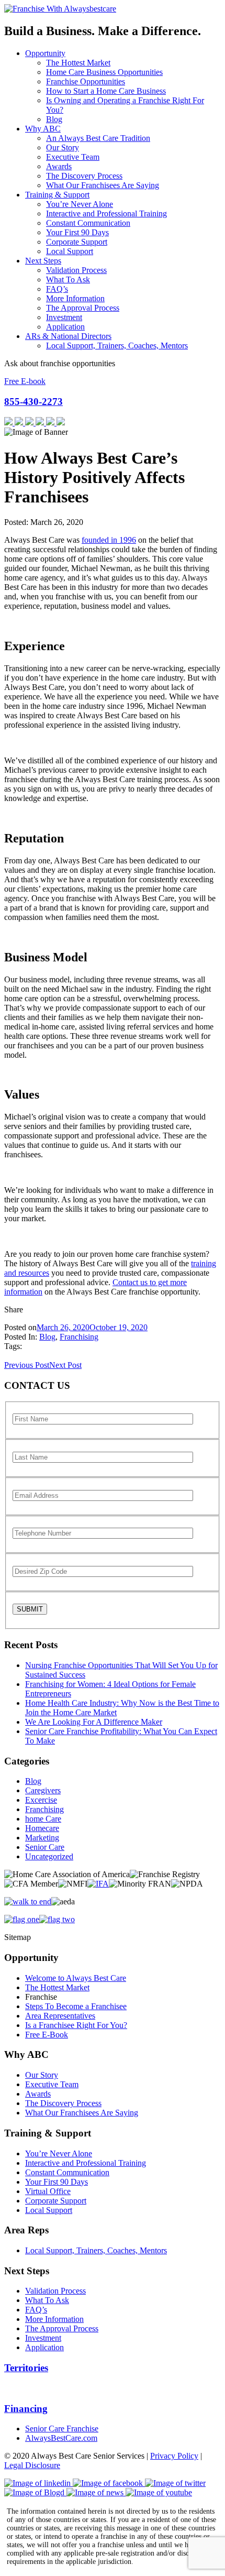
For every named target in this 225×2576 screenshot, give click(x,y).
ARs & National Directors (68, 336)
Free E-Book (47, 2035)
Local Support (70, 251)
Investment (64, 317)
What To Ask (68, 279)
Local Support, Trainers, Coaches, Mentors (117, 346)
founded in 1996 (109, 540)
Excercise (41, 1800)
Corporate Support (77, 242)
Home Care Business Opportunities (104, 72)
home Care (43, 1819)
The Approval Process (83, 308)
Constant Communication (88, 223)
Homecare (42, 1828)
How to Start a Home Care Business (106, 91)
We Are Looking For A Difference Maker (94, 1722)
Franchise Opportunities (86, 81)
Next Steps (43, 261)
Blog (54, 119)
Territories (26, 2368)
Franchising (79, 1337)
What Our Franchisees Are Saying (103, 185)
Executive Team (73, 157)
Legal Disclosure (32, 2465)
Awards (59, 166)
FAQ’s (57, 289)
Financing (26, 2409)
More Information (75, 298)
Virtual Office (48, 2191)
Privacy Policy (174, 2456)
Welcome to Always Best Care (76, 1978)
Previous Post (27, 1365)
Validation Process (76, 270)
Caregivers (43, 1790)
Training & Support (57, 195)
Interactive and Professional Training (106, 213)
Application (65, 327)
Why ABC (43, 129)
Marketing (42, 1838)
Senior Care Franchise (62, 2429)
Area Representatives (60, 2016)
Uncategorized (49, 1856)
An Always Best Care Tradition (98, 138)
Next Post (65, 1365)
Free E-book (25, 381)
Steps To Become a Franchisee (76, 2006)
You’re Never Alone (80, 204)
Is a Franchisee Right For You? (76, 2025)
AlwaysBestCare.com (61, 2438)
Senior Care (45, 1847)
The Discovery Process (84, 176)
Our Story (63, 147)
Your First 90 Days (77, 232)
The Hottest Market (78, 63)
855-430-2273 (33, 402)
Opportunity (45, 53)
